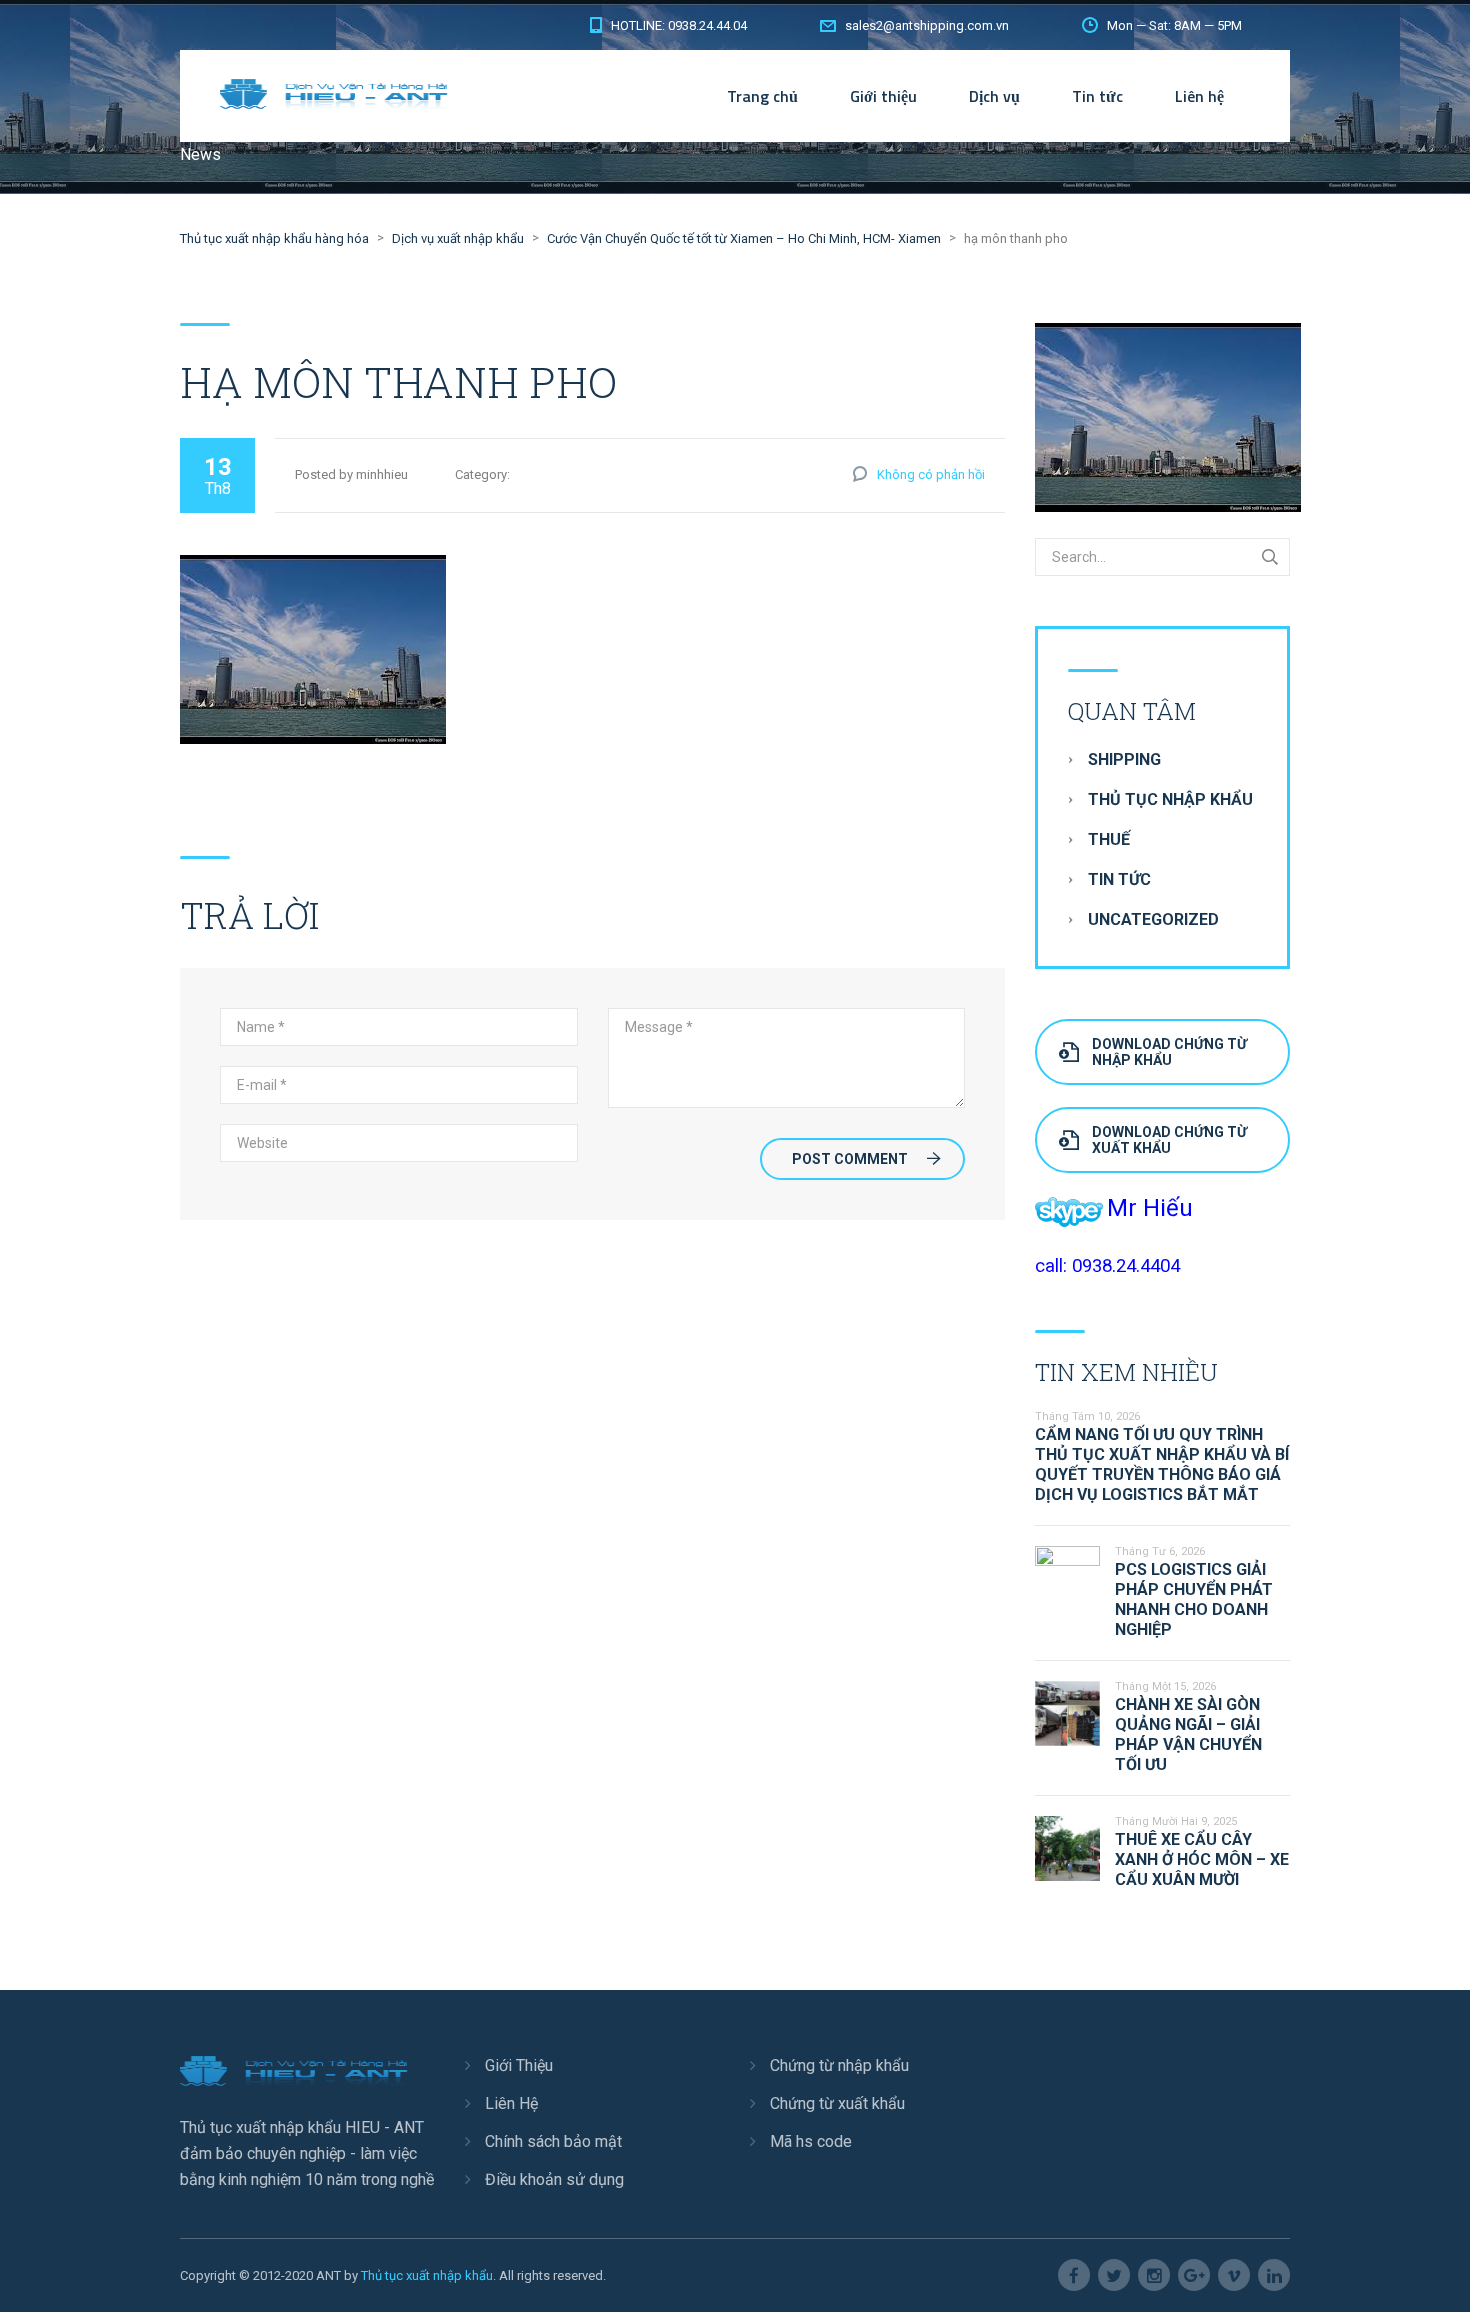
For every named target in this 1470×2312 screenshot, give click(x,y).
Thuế (1109, 839)
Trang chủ (762, 96)
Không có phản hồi (931, 474)
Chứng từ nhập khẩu (839, 2065)
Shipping (1124, 759)
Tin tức (1097, 96)
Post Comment (850, 1159)
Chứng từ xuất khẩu (837, 2103)
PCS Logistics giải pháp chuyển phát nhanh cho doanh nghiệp (1194, 1599)
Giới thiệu (883, 96)
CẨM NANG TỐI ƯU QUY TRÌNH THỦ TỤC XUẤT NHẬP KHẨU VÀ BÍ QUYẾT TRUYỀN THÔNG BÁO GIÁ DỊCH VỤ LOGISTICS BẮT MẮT (1162, 1464)
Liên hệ (1199, 96)
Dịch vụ (994, 96)
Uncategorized (1153, 919)
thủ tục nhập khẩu (1170, 799)
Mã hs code (811, 2141)
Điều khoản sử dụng (554, 2179)
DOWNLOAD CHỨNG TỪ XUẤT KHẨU (1169, 1140)
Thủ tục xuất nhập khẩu (427, 2275)
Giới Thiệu (519, 2065)
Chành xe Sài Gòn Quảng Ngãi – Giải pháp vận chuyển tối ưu (1188, 1734)
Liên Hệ (511, 2103)
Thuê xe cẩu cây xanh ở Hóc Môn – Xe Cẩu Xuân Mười (1202, 1859)
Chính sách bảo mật (553, 2141)
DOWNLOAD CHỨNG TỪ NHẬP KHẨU (1169, 1052)
